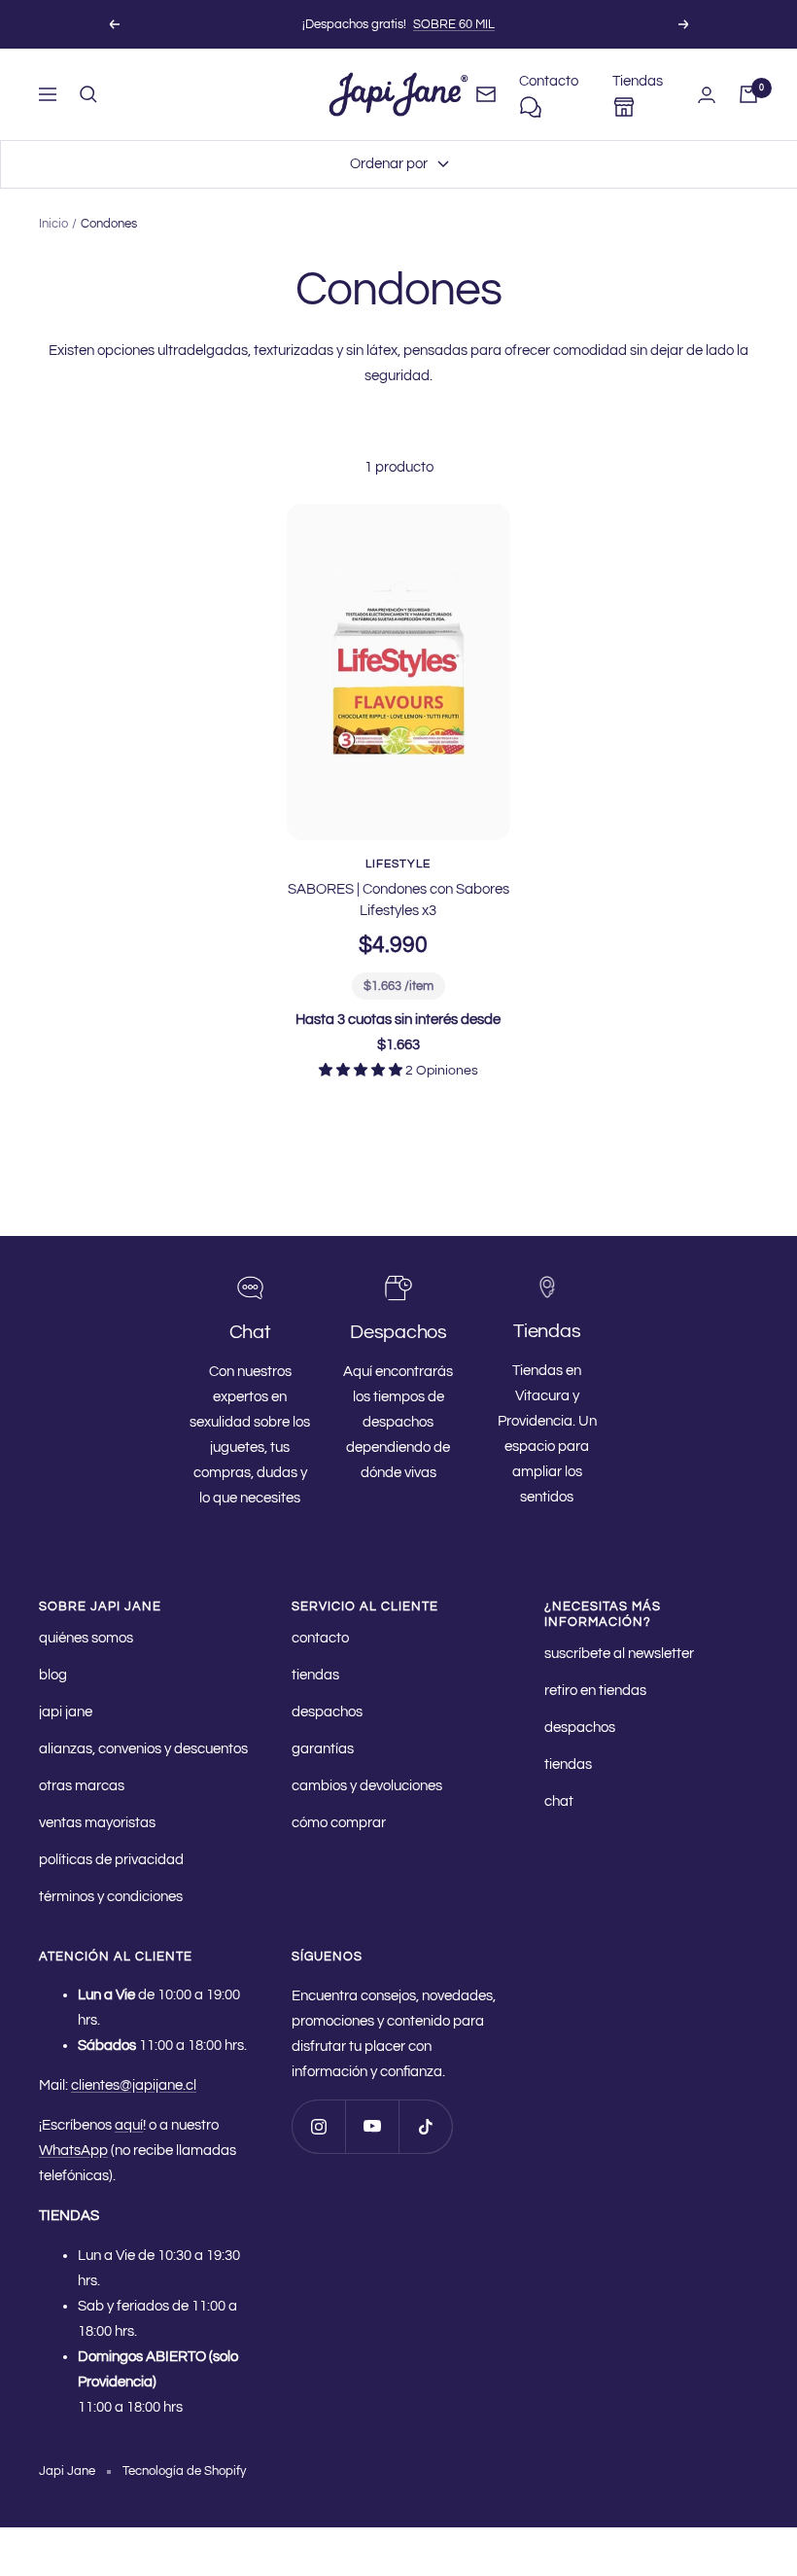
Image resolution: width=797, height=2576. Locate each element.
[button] (362, 1071)
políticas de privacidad (111, 1860)
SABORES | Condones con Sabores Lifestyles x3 (398, 900)
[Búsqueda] (88, 94)
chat (559, 1801)
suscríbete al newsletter (619, 1654)
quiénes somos (86, 1638)
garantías (323, 1749)
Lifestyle (398, 864)
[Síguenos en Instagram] (318, 2126)
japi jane (66, 1712)
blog (53, 1675)
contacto (320, 1638)
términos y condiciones (111, 1897)
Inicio (53, 224)
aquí (129, 2125)
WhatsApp (73, 2151)
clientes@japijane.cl (134, 2085)
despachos (327, 1712)
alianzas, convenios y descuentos (143, 1749)
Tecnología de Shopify (184, 2471)
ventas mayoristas (97, 1823)
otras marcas (82, 1786)
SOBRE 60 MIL (454, 24)
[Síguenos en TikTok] (425, 2126)
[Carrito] (748, 94)
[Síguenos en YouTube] (372, 2126)
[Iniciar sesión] (707, 95)
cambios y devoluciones (367, 1786)
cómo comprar (339, 1823)
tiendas (315, 1675)
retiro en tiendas (595, 1691)
